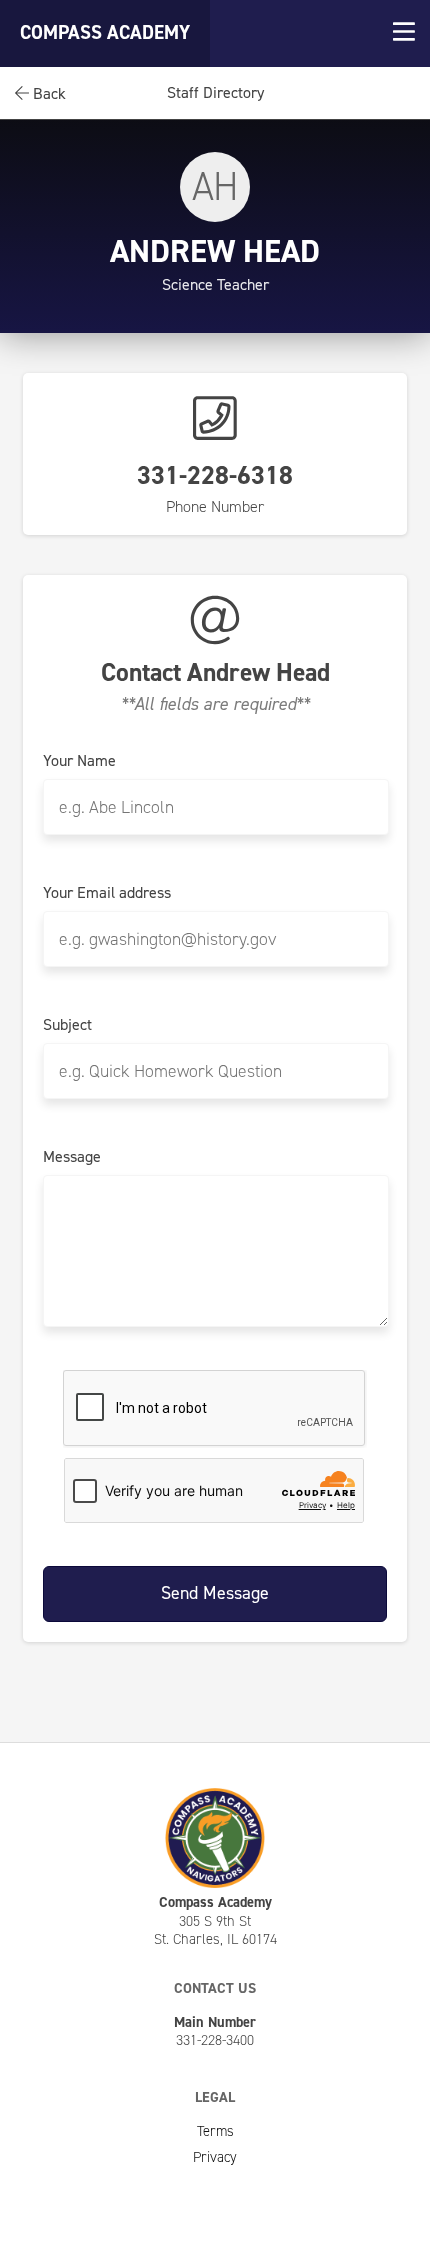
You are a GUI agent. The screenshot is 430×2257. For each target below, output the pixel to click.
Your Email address (107, 893)
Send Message (215, 1593)
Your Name (79, 761)
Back (47, 93)
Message (72, 1157)
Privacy (215, 2157)
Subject (67, 1025)
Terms (215, 2131)
